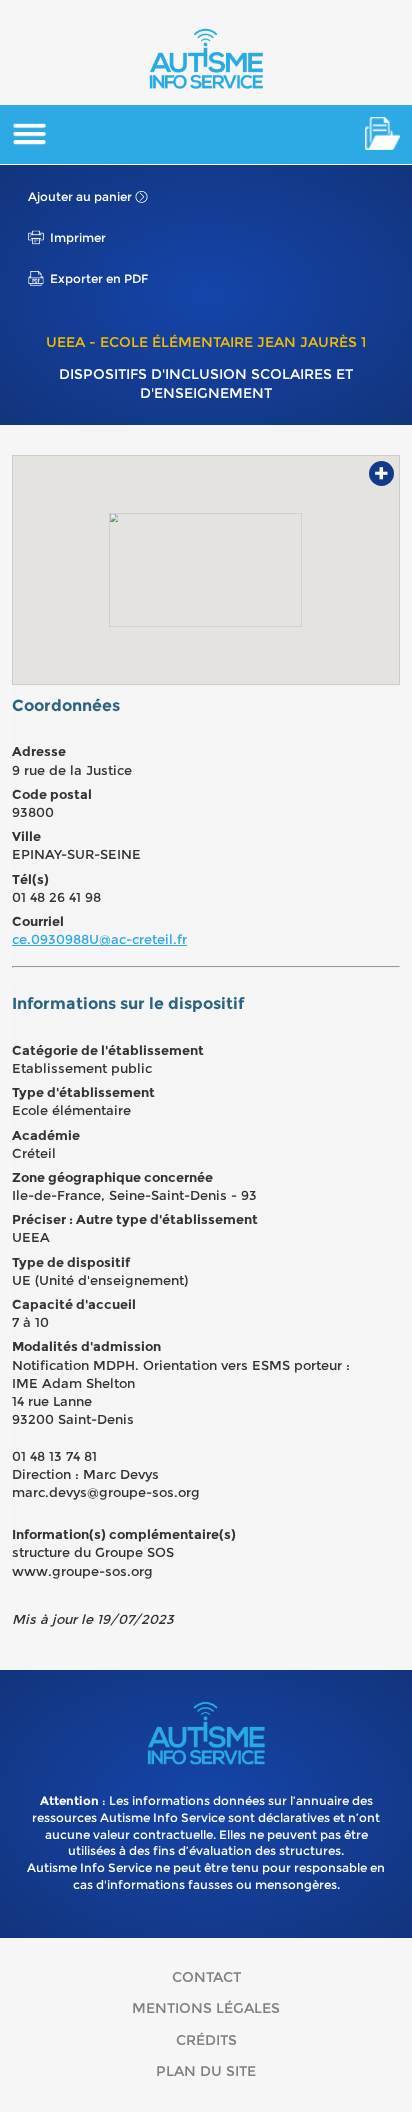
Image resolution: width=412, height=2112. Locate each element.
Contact (206, 1977)
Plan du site (206, 2071)
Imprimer (78, 237)
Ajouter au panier (80, 196)
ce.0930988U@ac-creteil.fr (99, 939)
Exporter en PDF (99, 278)
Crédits (206, 2040)
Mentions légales (206, 2008)
